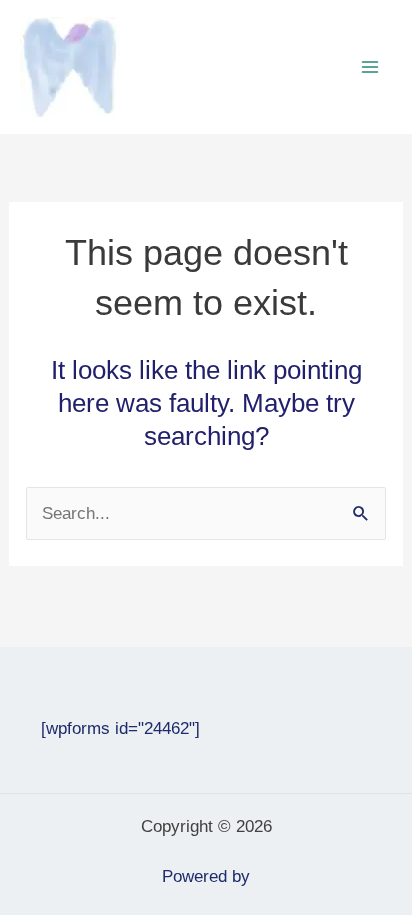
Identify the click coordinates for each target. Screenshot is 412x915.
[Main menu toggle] (370, 67)
